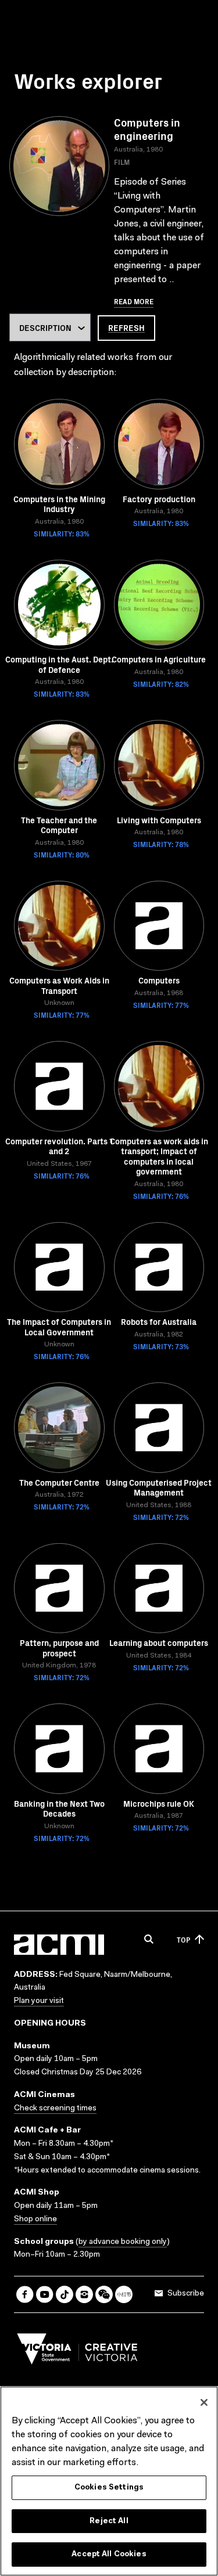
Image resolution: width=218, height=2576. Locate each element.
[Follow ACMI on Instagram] (84, 2294)
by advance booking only (123, 2242)
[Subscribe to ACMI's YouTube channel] (45, 2294)
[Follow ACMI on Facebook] (25, 2294)
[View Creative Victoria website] (77, 2352)
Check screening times (55, 2109)
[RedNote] (124, 2294)
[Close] (204, 2402)
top (183, 1939)
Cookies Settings (109, 2487)
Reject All (109, 2521)
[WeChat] (104, 2294)
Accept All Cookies (109, 2554)
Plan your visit (39, 2001)
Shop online (35, 2220)
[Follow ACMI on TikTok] (65, 2294)
